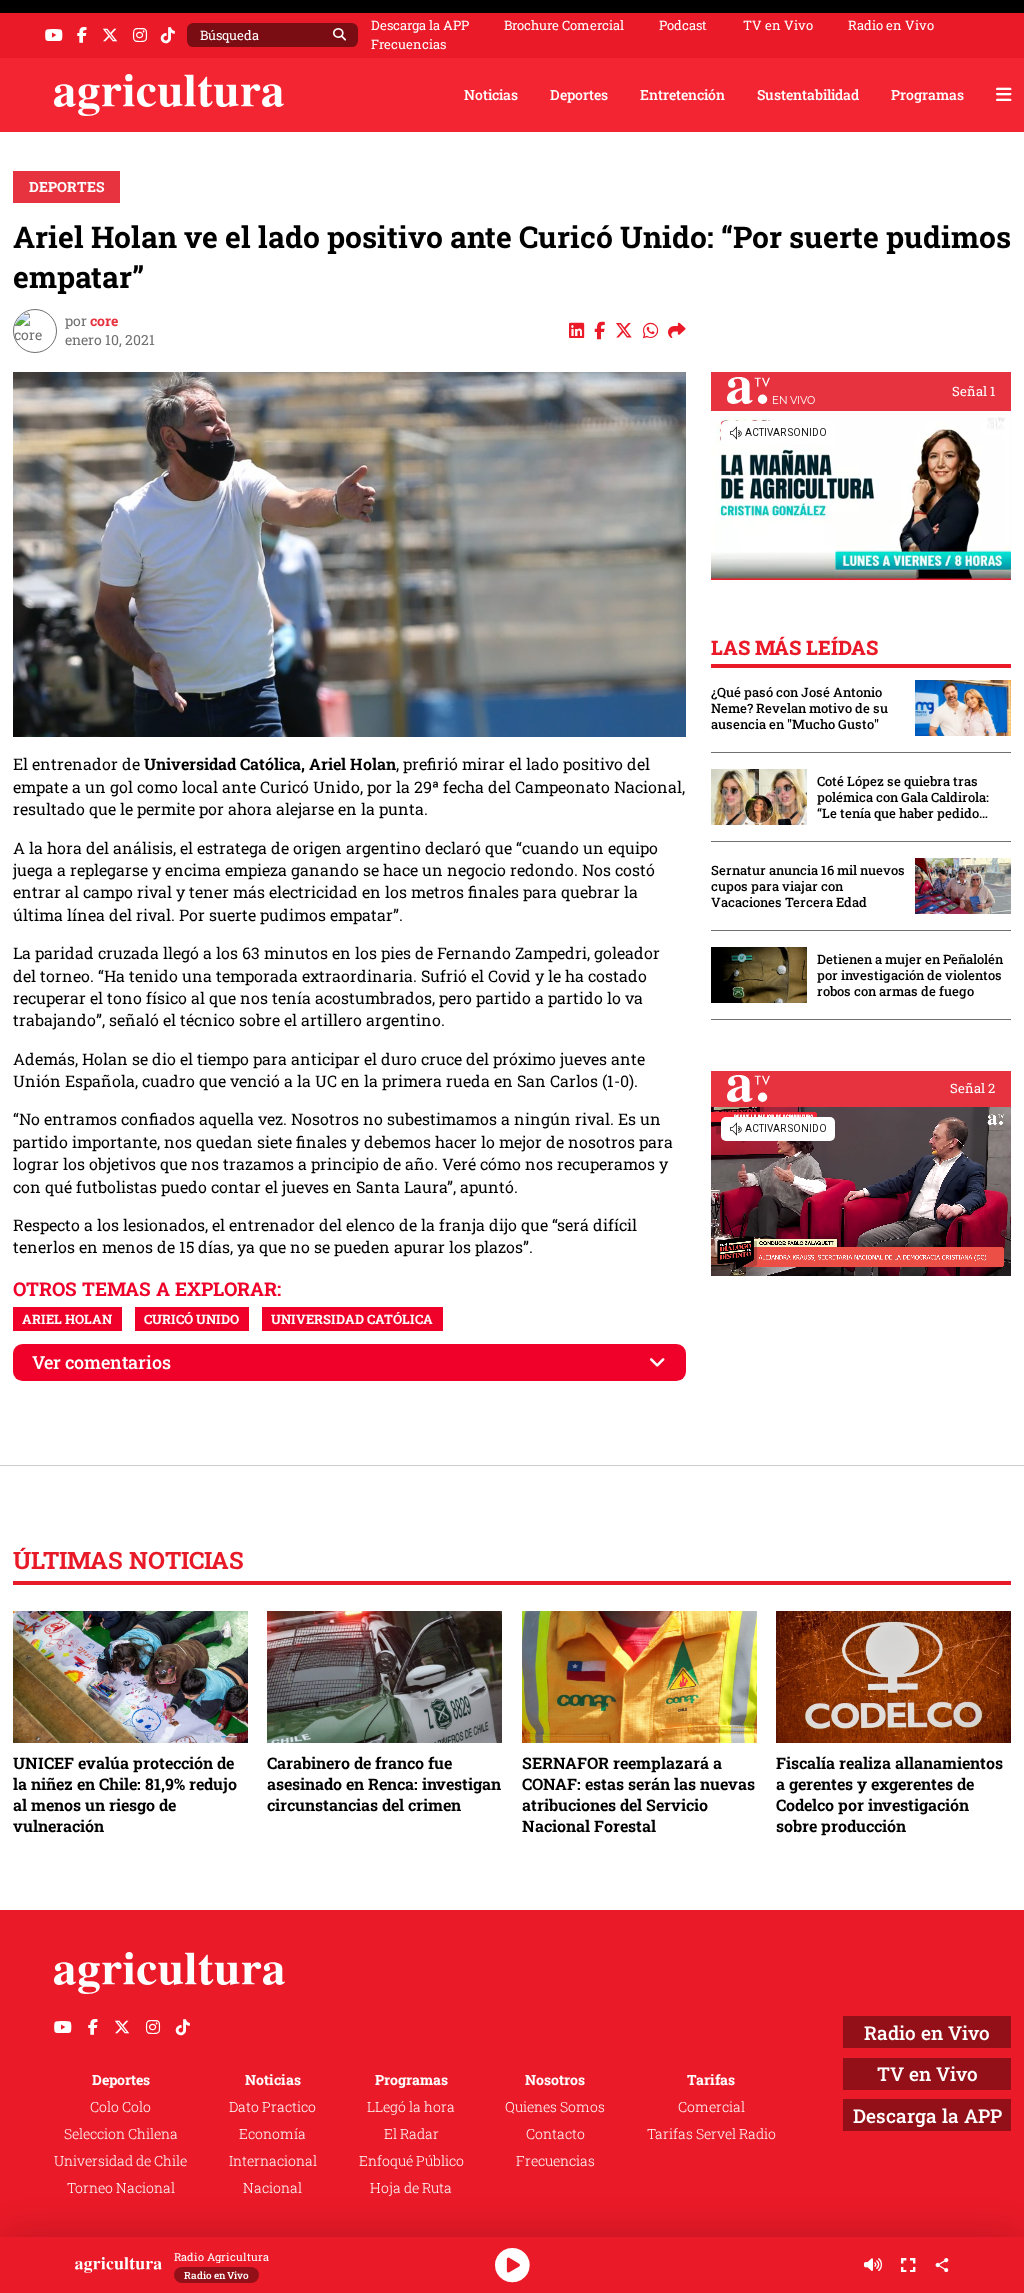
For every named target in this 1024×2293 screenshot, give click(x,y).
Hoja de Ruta (411, 2187)
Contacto (555, 2133)
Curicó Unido (191, 1319)
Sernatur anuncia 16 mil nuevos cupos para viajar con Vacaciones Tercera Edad (808, 886)
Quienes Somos (555, 2106)
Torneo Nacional (121, 2187)
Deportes (579, 94)
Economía (272, 2133)
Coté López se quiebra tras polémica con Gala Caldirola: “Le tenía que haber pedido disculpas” (903, 797)
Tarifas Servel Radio (711, 2133)
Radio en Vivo (891, 25)
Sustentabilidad (808, 94)
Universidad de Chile (120, 2160)
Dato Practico (272, 2106)
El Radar (411, 2133)
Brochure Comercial (564, 25)
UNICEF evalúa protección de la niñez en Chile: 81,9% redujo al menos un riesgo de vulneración (125, 1794)
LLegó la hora (411, 2106)
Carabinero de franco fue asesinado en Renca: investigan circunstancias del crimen (384, 1783)
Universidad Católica (352, 1319)
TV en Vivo (778, 25)
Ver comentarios (101, 1362)
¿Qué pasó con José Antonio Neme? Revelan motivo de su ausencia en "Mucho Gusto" (799, 708)
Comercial (711, 2106)
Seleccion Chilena (121, 2133)
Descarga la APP (420, 25)
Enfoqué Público (411, 2160)
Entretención (682, 94)
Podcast (683, 25)
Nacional (272, 2187)
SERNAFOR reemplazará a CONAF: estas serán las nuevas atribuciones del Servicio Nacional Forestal (638, 1794)
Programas (927, 94)
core (104, 320)
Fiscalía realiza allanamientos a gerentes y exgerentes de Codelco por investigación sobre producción (889, 1794)
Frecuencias (408, 44)
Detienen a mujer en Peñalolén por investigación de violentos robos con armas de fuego (910, 975)
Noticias (491, 94)
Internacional (273, 2160)
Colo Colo (120, 2106)
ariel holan (67, 1319)
